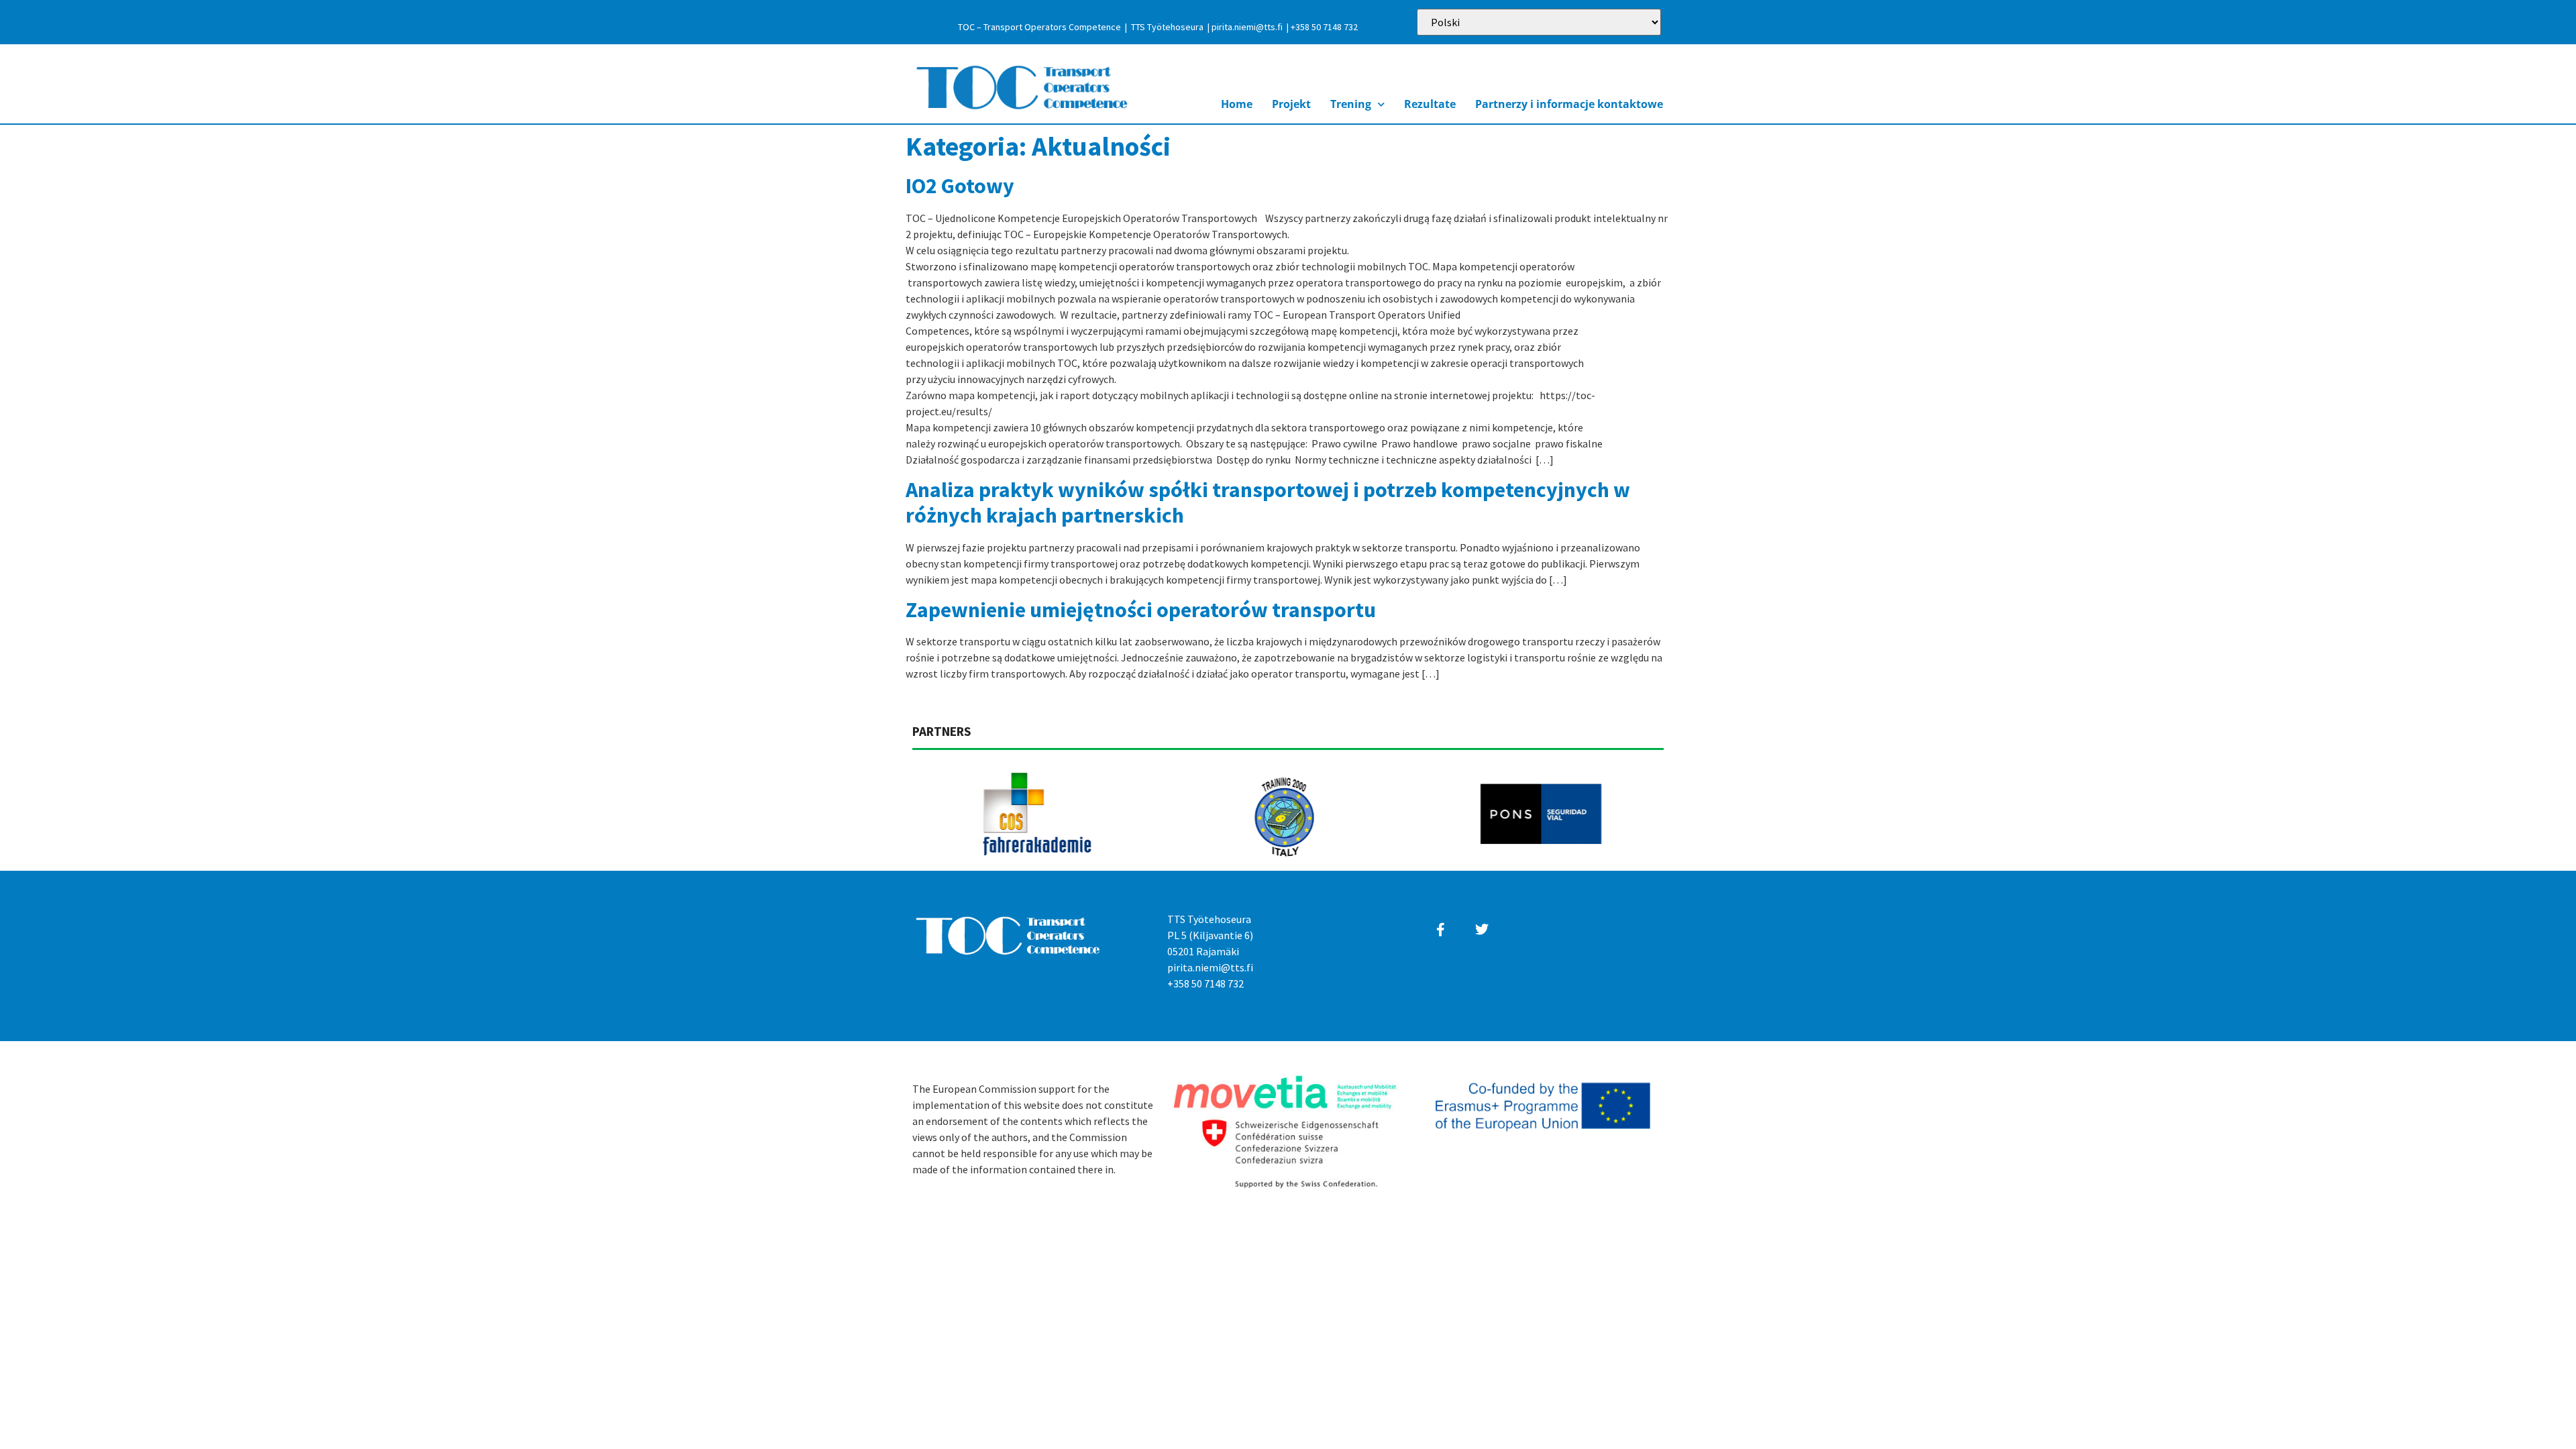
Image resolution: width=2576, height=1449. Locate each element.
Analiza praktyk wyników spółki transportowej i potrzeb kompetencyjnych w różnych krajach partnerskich (1268, 502)
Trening (1351, 104)
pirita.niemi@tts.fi (1247, 27)
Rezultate (1430, 104)
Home (1237, 104)
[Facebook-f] (1441, 930)
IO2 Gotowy (960, 186)
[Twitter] (1482, 930)
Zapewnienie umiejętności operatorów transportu (1141, 610)
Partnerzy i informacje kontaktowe (1569, 104)
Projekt (1291, 104)
